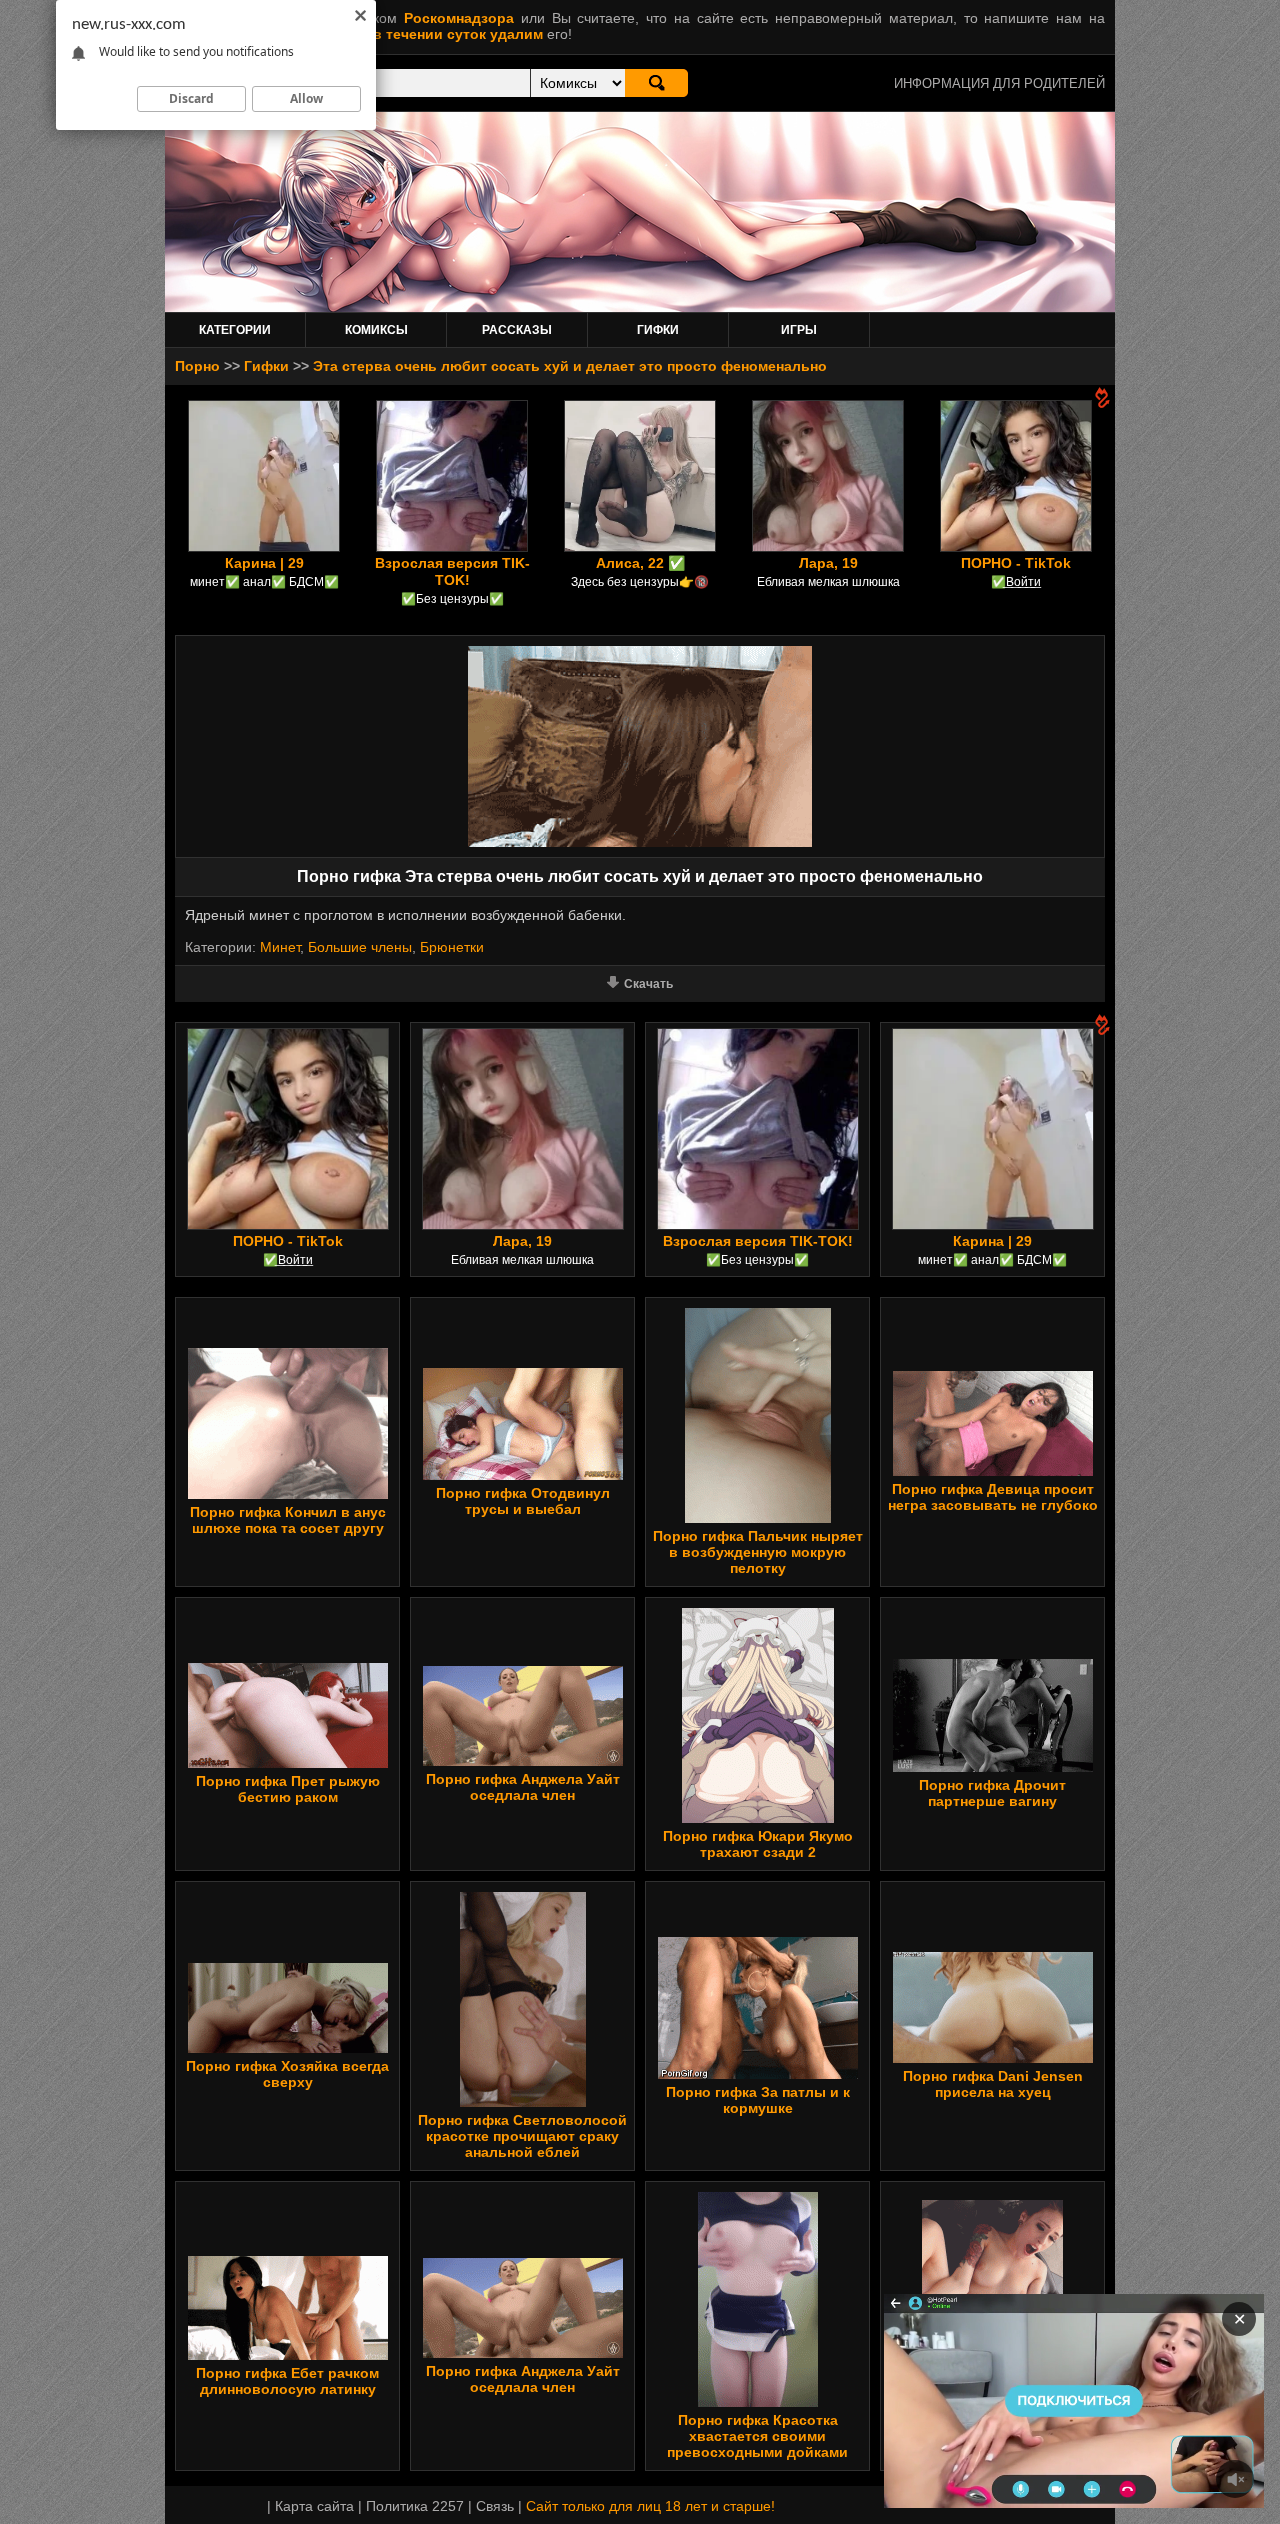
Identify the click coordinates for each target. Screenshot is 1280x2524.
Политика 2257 (415, 2506)
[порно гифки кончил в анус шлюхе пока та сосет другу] (288, 1494)
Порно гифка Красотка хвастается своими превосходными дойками (757, 2436)
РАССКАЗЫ (517, 330)
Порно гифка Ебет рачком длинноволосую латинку (287, 2381)
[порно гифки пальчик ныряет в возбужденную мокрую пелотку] (758, 1518)
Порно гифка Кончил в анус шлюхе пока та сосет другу (288, 1520)
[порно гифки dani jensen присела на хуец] (993, 2058)
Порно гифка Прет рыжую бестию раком (288, 1789)
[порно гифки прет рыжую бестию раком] (288, 1763)
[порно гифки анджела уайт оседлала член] (523, 1761)
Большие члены (360, 947)
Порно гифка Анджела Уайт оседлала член (523, 1787)
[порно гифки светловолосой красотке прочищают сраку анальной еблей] (523, 2102)
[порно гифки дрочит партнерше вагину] (993, 1767)
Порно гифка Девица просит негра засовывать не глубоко (993, 1497)
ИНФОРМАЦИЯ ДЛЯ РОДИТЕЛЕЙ (999, 83)
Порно (197, 366)
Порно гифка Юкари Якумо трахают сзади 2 (758, 1844)
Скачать (648, 984)
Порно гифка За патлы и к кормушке (758, 2100)
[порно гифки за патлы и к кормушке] (758, 2074)
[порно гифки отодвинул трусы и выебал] (523, 1475)
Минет (280, 947)
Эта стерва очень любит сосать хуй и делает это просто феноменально (570, 366)
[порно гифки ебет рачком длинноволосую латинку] (288, 2355)
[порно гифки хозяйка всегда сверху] (288, 2048)
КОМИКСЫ (376, 330)
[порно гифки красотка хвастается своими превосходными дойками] (758, 2402)
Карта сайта (314, 2506)
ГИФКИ (658, 330)
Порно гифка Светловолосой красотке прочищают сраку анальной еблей (522, 2136)
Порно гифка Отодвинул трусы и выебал (523, 1501)
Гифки (266, 366)
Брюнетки (452, 947)
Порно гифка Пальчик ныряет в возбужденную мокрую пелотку (758, 1552)
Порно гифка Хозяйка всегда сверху (287, 2074)
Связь (495, 2506)
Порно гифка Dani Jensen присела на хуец (993, 2084)
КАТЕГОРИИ (235, 330)
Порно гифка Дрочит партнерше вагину (992, 1793)
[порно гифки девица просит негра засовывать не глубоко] (993, 1471)
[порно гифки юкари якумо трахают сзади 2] (758, 1818)
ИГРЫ (799, 330)
